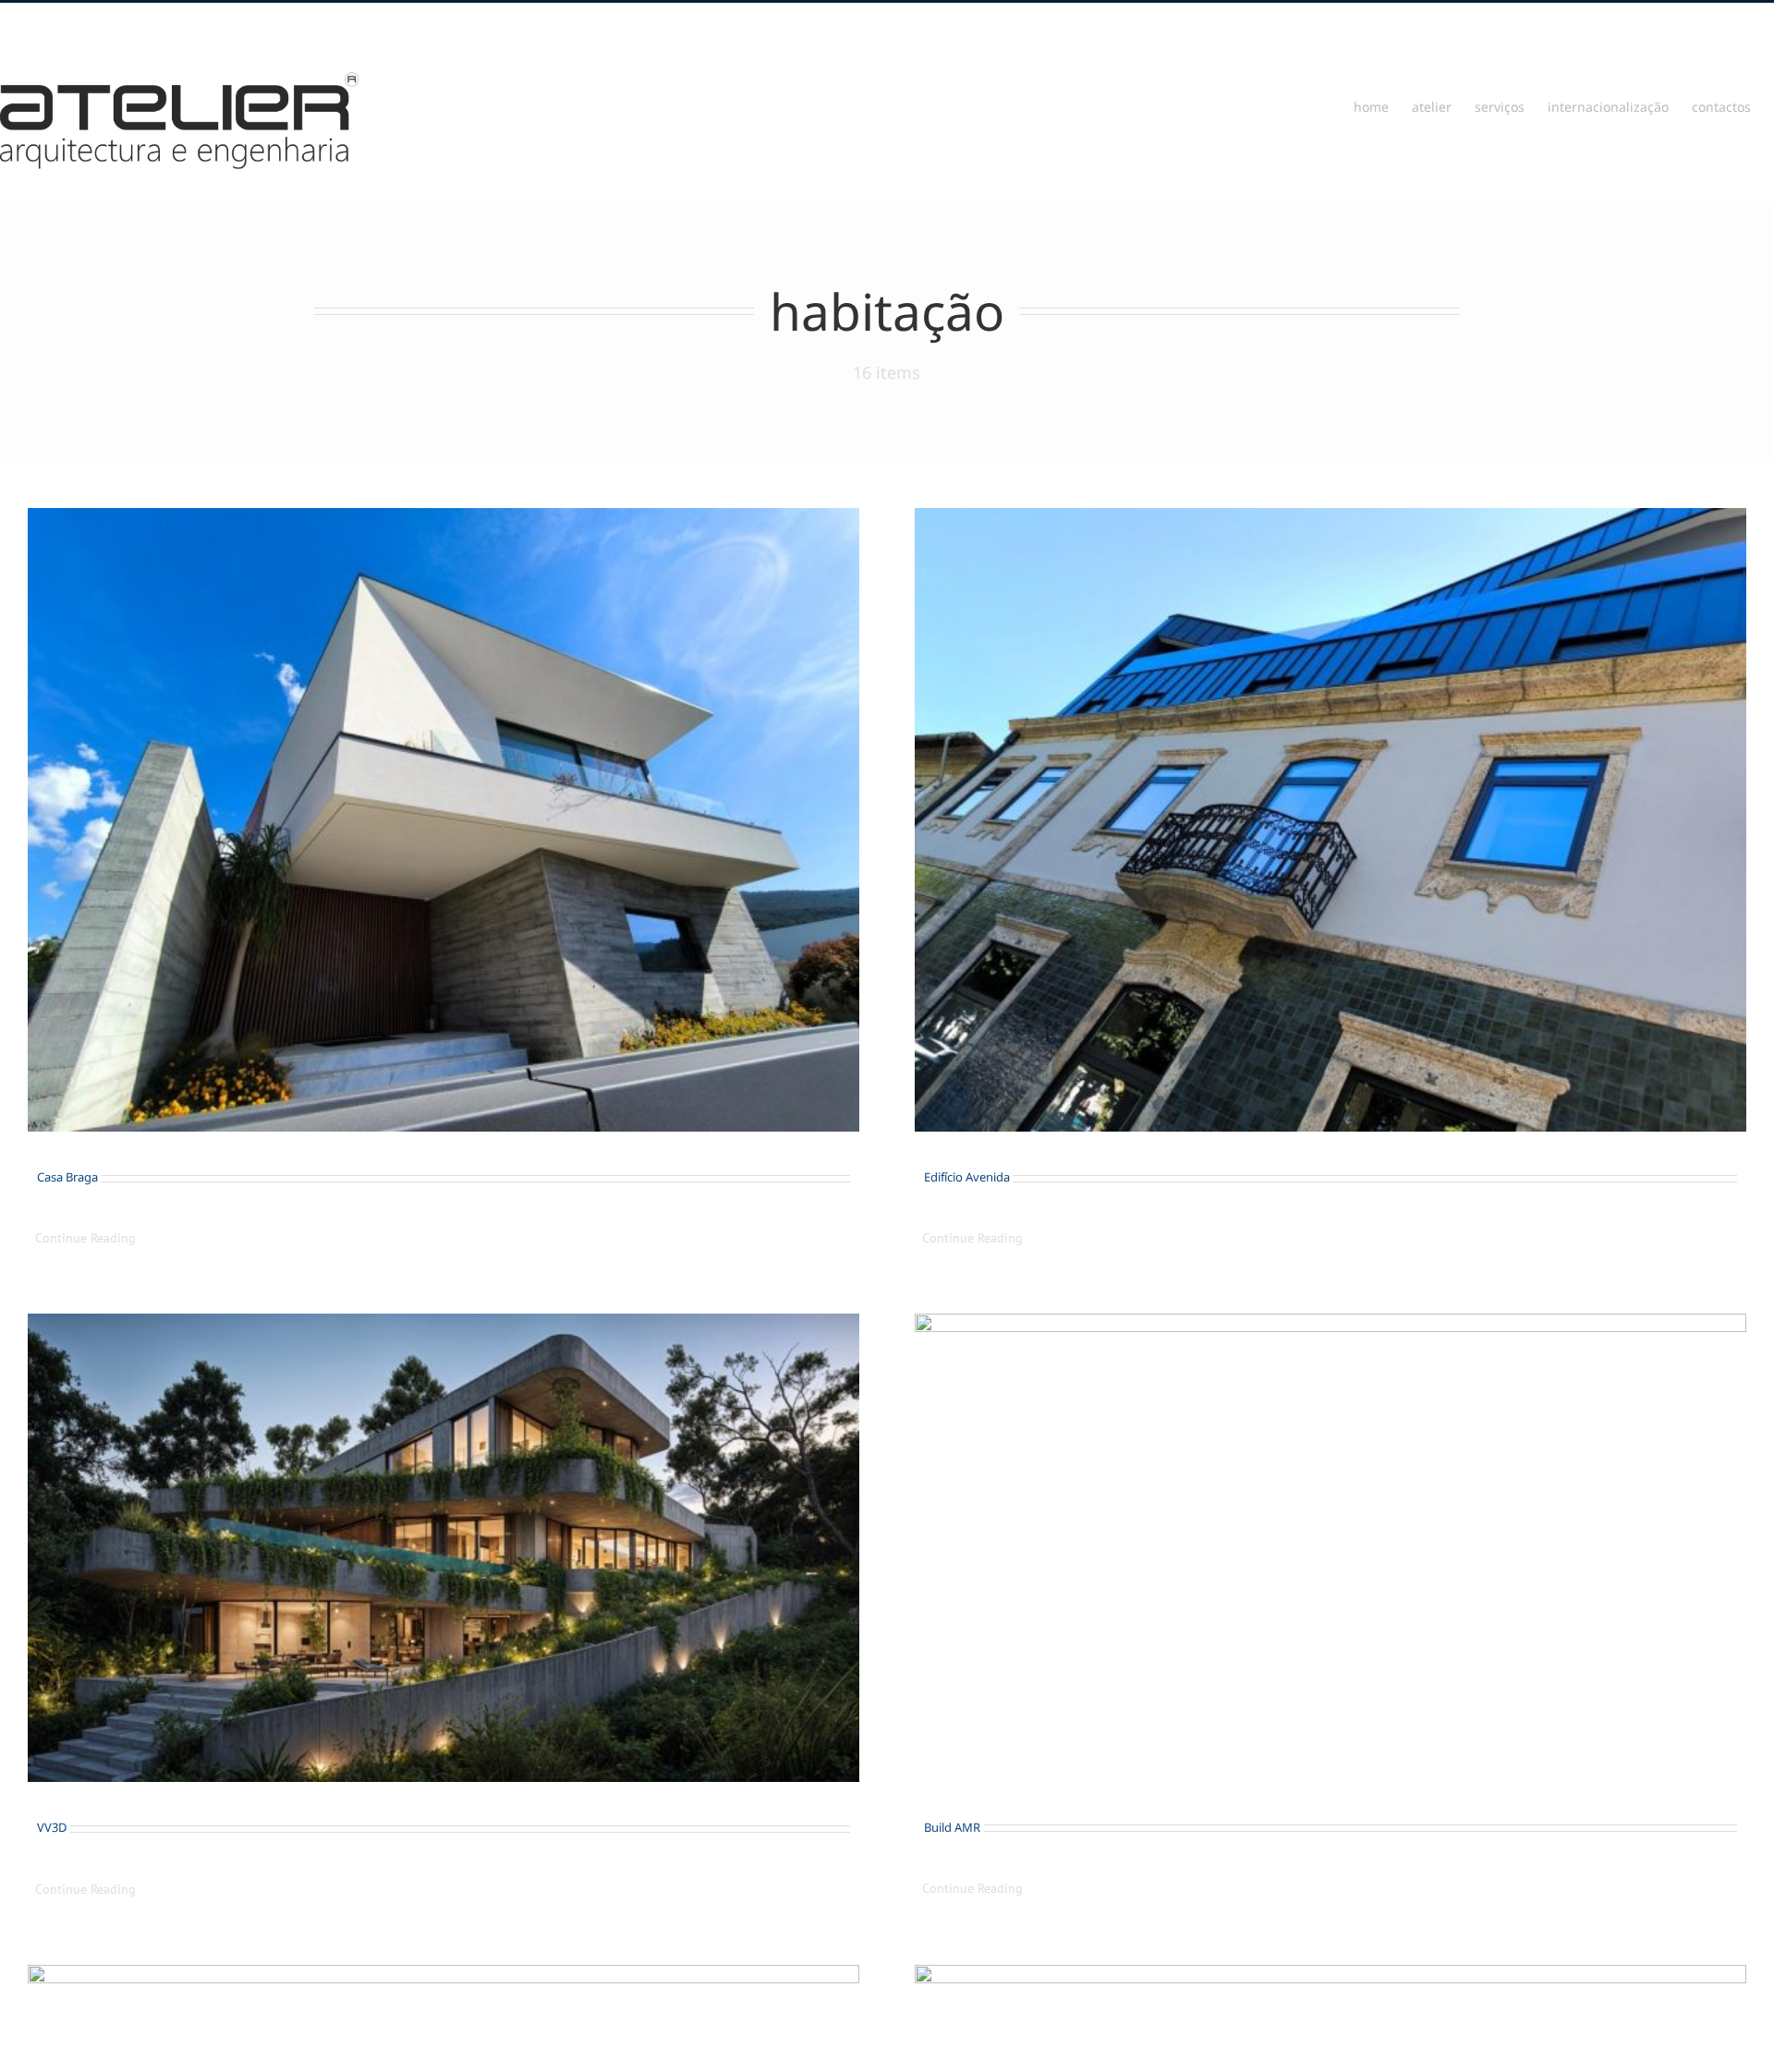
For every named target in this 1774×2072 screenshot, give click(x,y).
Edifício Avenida (967, 1177)
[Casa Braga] (443, 820)
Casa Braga (67, 1177)
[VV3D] (443, 1548)
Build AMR (952, 1827)
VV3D (52, 1827)
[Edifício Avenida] (1330, 820)
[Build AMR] (1330, 1547)
